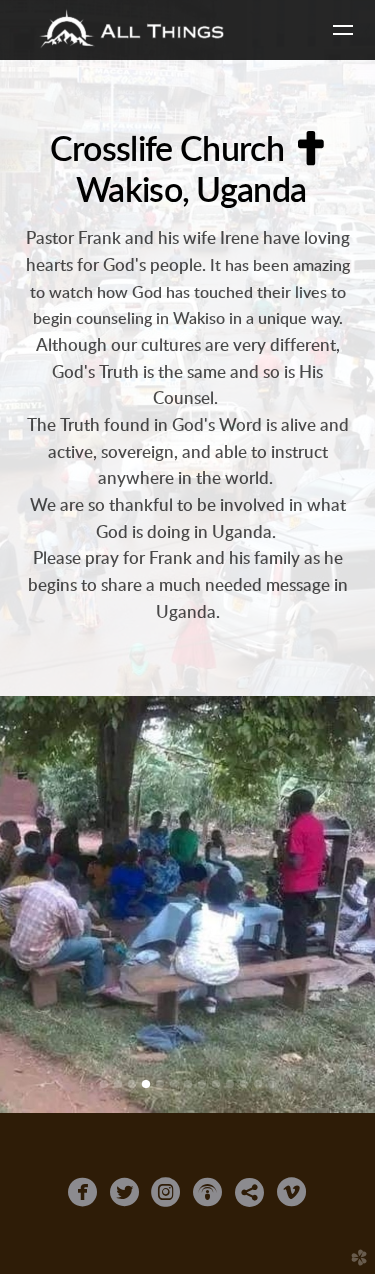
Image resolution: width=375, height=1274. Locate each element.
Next (342, 907)
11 (244, 1085)
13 (272, 1085)
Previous (33, 907)
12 (258, 1085)
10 (230, 1085)
